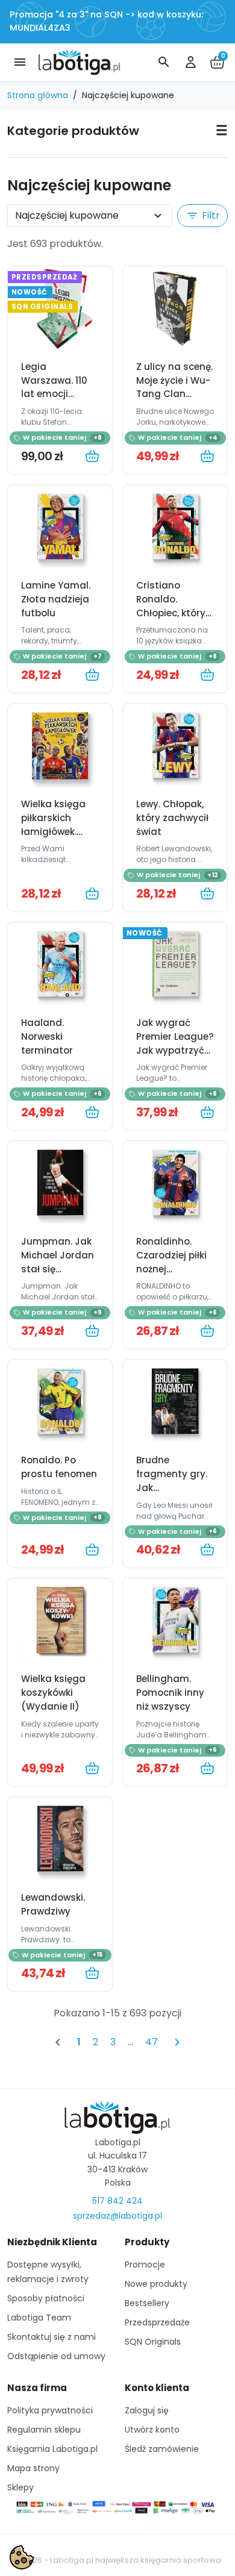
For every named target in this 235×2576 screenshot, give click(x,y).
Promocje (145, 2265)
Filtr (203, 215)
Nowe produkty (156, 2284)
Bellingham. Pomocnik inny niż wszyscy (170, 1693)
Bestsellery (147, 2303)
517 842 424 (117, 2201)
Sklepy (20, 2487)
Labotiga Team (39, 2318)
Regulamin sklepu (44, 2430)
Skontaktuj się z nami (52, 2337)
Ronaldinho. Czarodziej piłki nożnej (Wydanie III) (171, 1262)
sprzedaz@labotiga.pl (117, 2216)
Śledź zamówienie (162, 2449)
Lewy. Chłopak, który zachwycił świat (172, 818)
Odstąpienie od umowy (56, 2356)
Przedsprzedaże (157, 2322)
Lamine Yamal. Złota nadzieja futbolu (56, 599)
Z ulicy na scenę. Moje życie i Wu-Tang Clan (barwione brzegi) (174, 394)
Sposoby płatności (46, 2298)
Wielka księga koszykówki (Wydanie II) (53, 1693)
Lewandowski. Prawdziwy (53, 1904)
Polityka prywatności (50, 2410)
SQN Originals (153, 2342)
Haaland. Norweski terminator (47, 1036)
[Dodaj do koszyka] (92, 456)
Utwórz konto (152, 2430)
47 (152, 2042)
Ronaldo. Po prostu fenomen (59, 1467)
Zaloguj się (147, 2410)
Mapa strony (33, 2468)
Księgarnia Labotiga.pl (52, 2449)
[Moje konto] (190, 62)
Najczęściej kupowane (67, 215)
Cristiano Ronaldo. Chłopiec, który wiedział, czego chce (171, 613)
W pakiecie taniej (62, 437)
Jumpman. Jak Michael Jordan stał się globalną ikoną (58, 1262)
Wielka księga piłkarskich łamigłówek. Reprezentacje (54, 825)
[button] (164, 62)
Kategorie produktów (73, 131)
